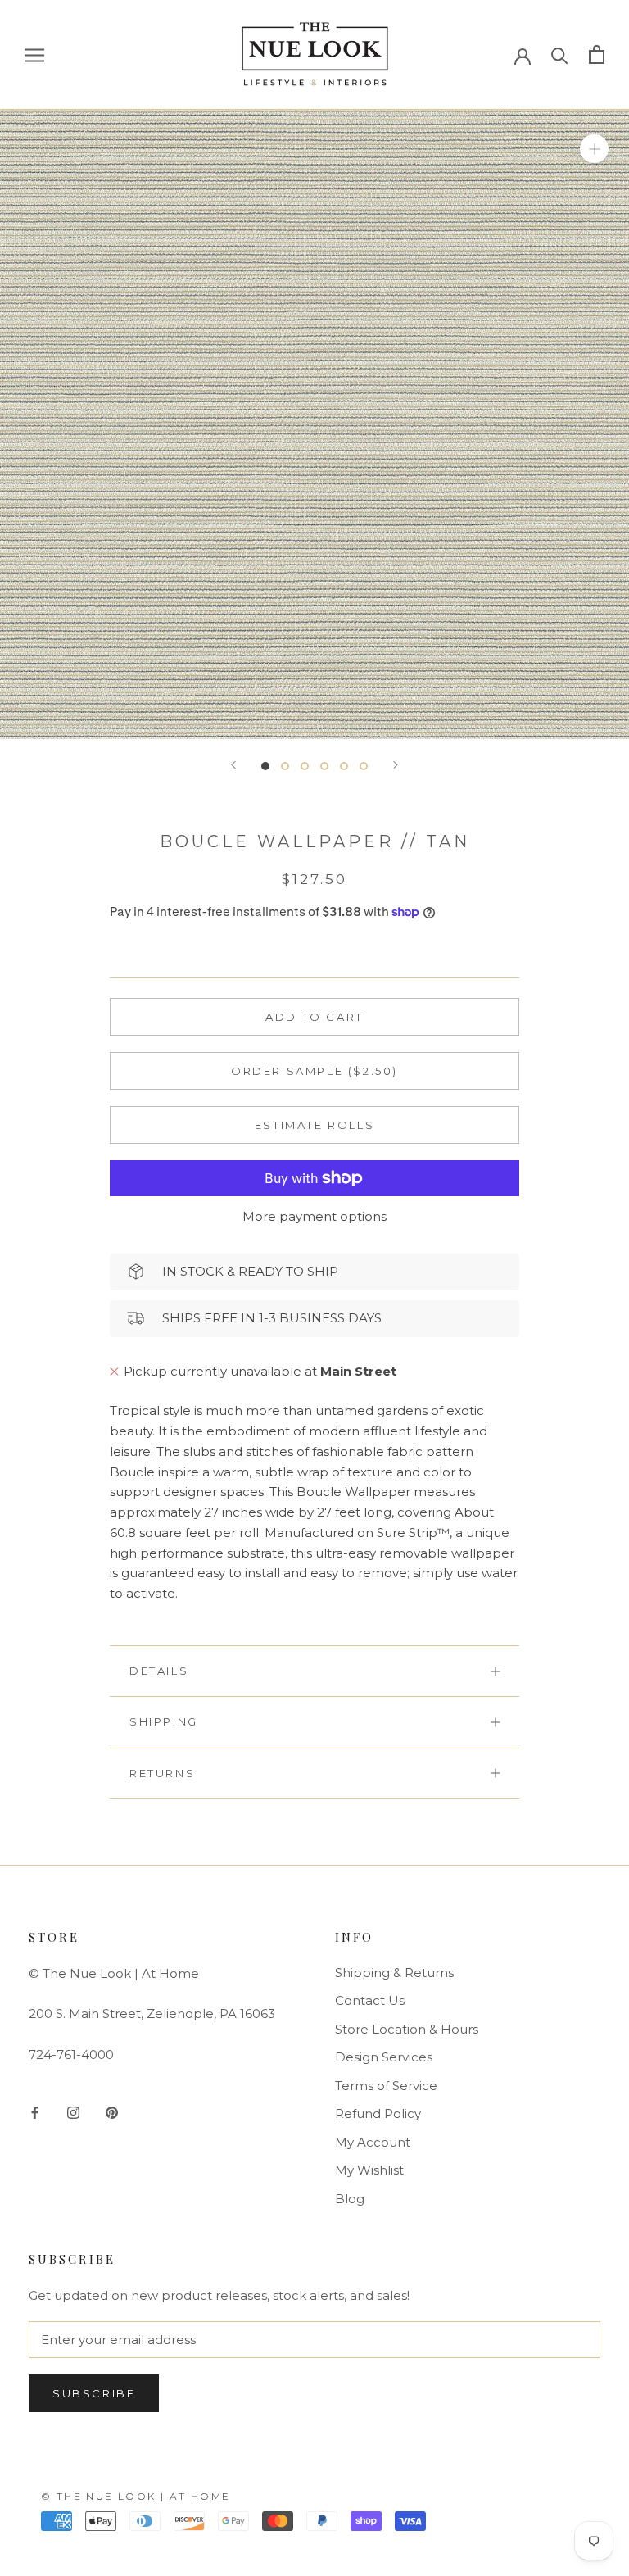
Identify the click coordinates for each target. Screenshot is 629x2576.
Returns (162, 1773)
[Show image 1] (265, 766)
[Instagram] (73, 2112)
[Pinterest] (112, 2112)
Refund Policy (378, 2113)
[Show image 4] (324, 766)
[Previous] (233, 765)
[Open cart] (597, 54)
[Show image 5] (344, 766)
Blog (350, 2199)
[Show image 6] (364, 766)
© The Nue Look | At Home (136, 2496)
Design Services (384, 2057)
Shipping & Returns (394, 1973)
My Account (373, 2142)
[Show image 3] (305, 766)
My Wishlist (369, 2170)
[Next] (396, 765)
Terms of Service (386, 2086)
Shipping (164, 1721)
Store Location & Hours (407, 2029)
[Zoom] (594, 148)
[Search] (560, 54)
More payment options (314, 1216)
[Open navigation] (34, 55)
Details (159, 1671)
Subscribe (94, 2393)
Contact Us (370, 2000)
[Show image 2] (285, 766)
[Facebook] (35, 2112)
